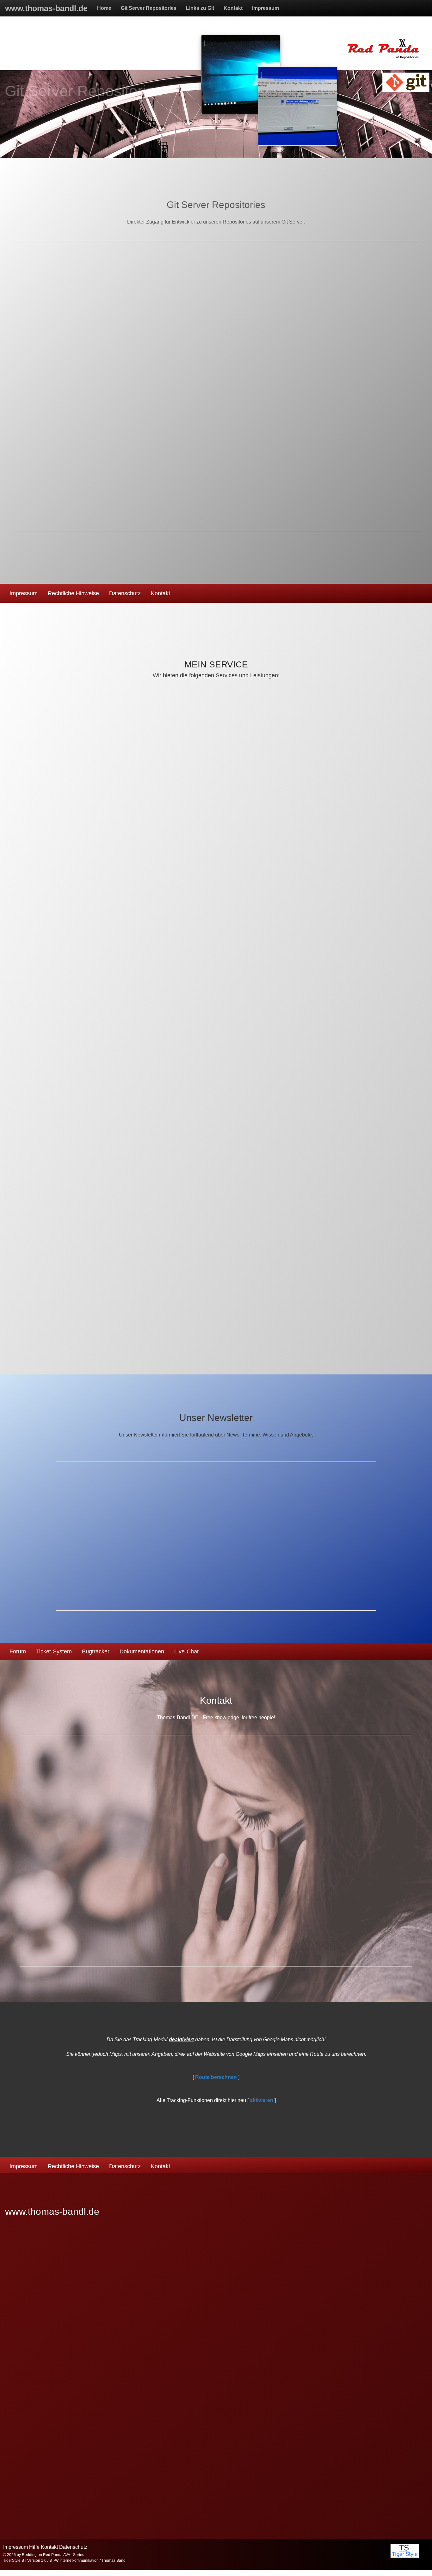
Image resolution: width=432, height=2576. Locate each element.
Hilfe (34, 2547)
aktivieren (262, 2100)
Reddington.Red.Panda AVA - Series (53, 2555)
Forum (18, 1651)
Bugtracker (96, 1651)
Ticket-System (54, 1651)
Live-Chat (186, 1651)
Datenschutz (125, 593)
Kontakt (160, 593)
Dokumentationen (142, 1651)
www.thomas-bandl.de (52, 2211)
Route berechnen (216, 2077)
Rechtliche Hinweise (73, 593)
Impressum (24, 593)
